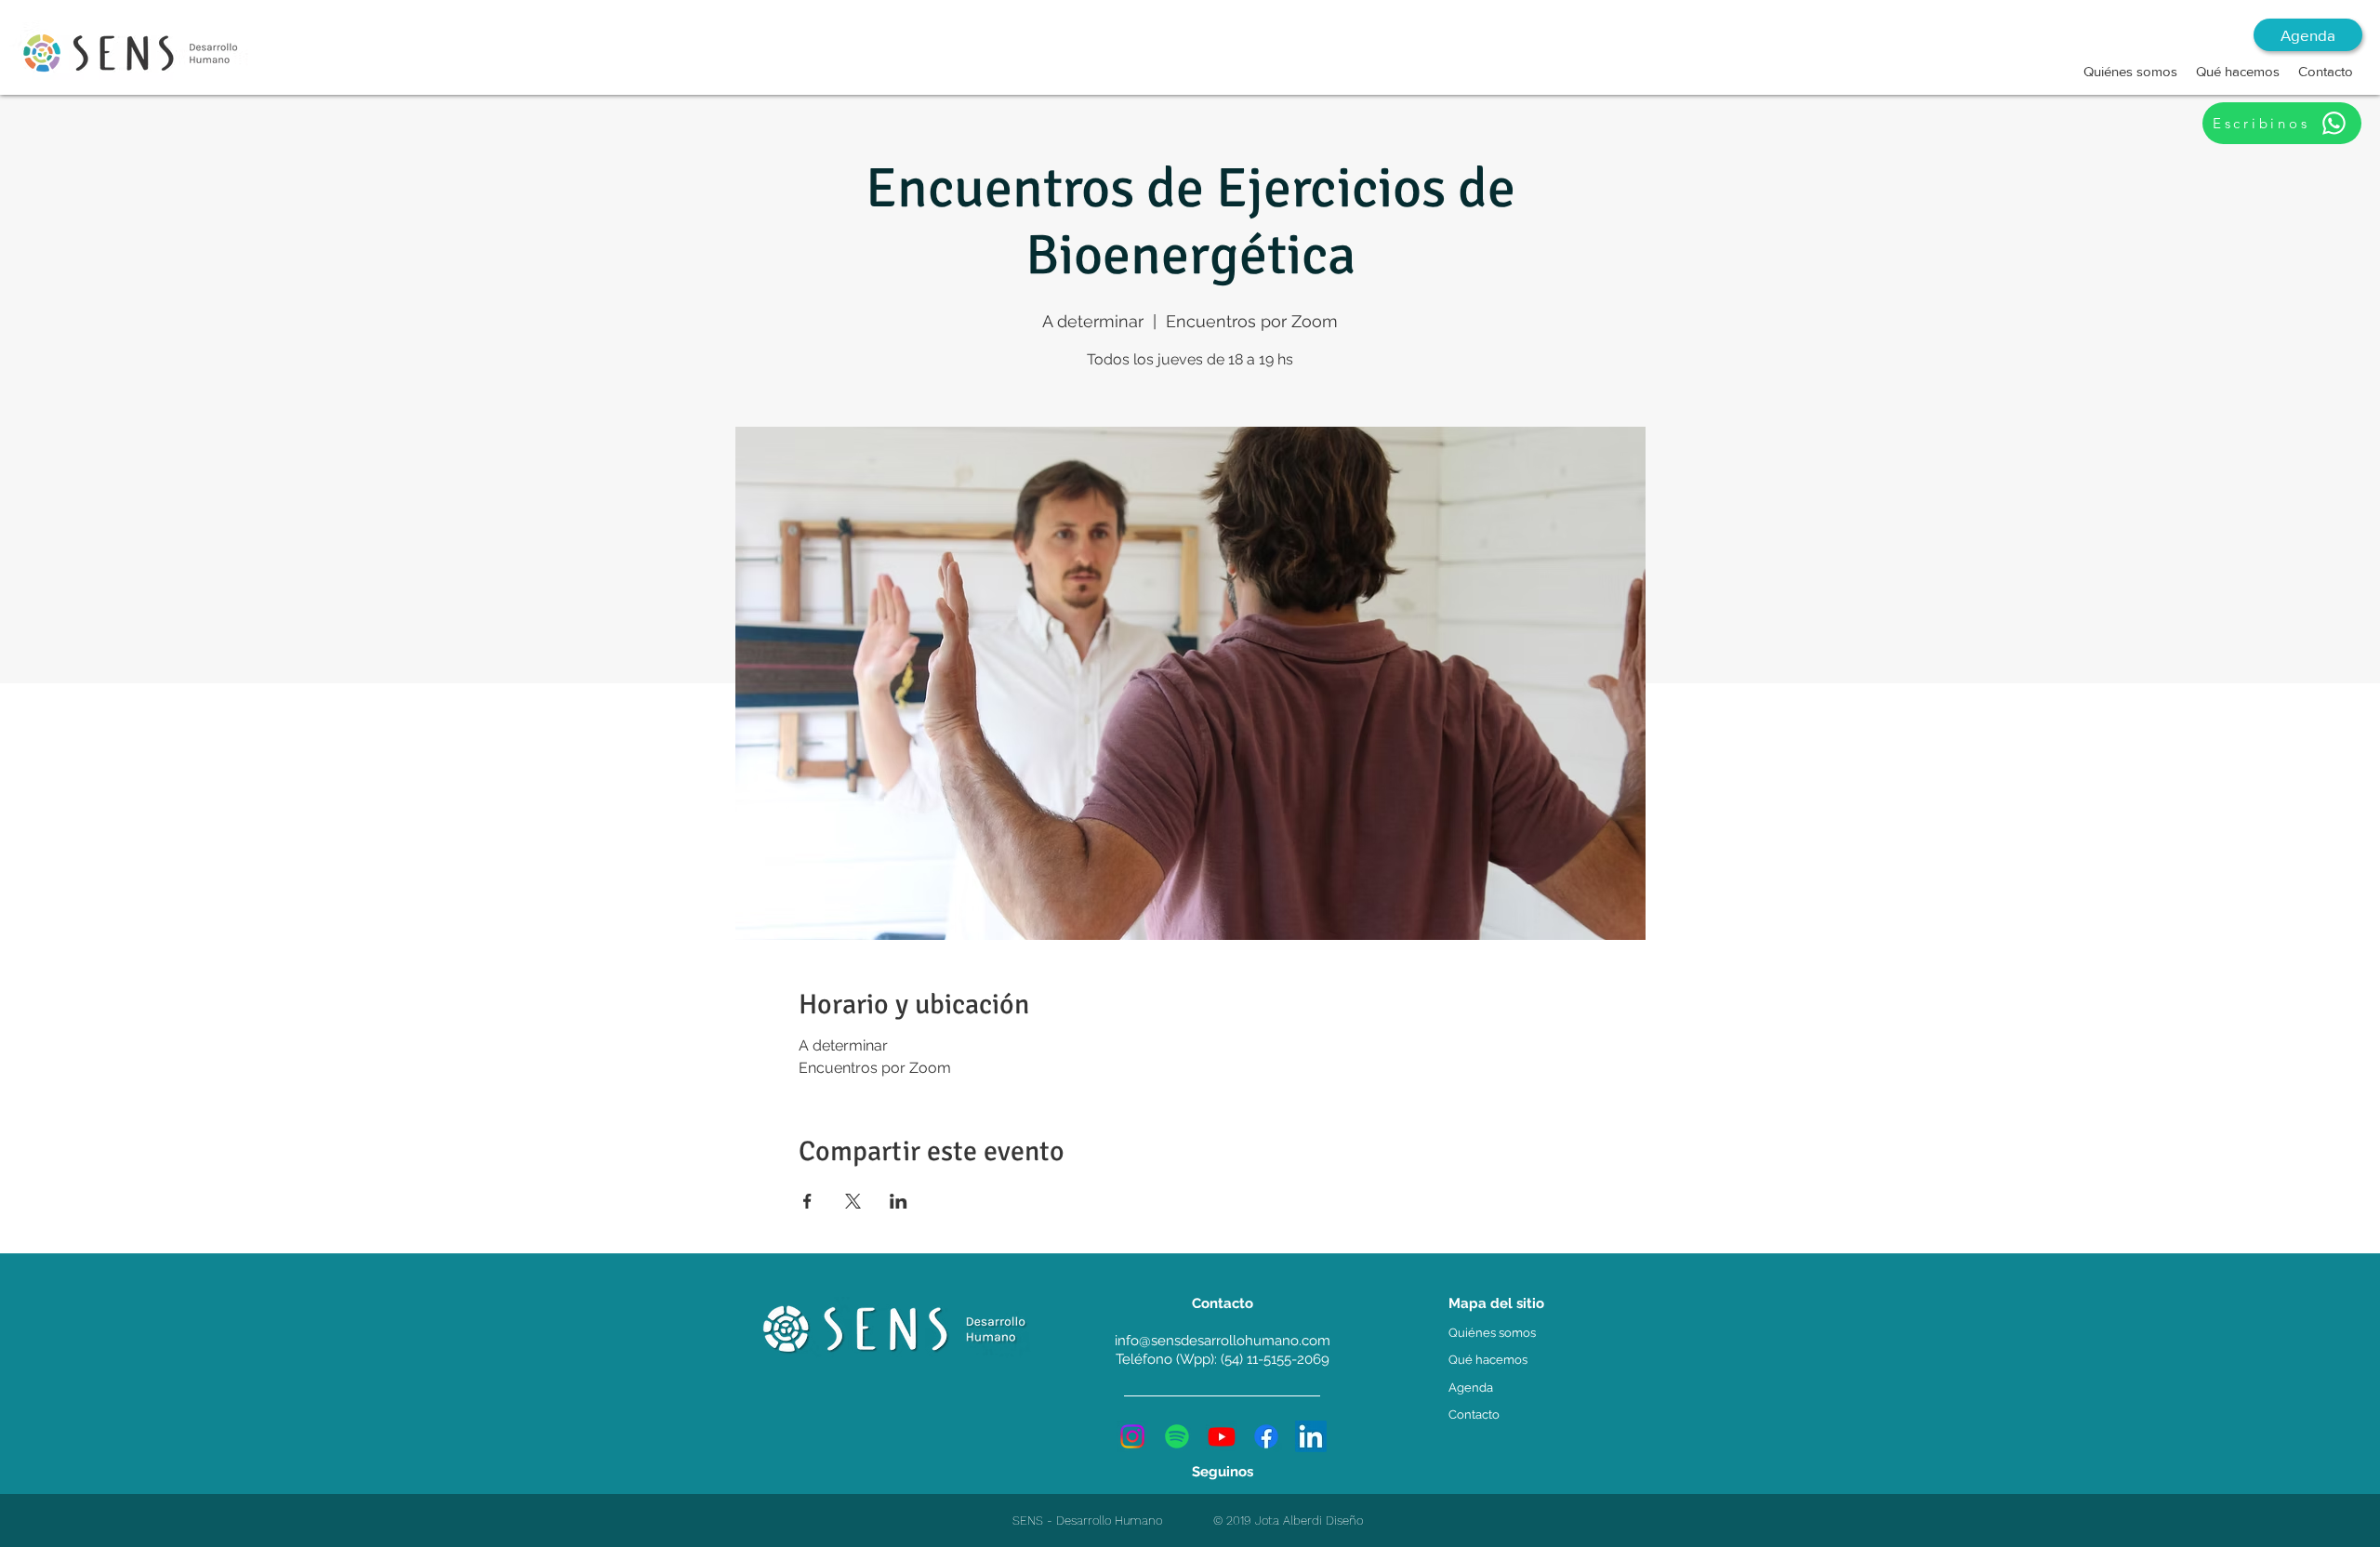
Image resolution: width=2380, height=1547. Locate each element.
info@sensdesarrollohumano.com (1223, 1341)
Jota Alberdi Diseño (1309, 1521)
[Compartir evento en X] (853, 1201)
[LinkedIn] (1311, 1436)
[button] (2130, 72)
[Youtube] (1222, 1436)
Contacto (1474, 1415)
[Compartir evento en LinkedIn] (899, 1201)
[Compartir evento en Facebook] (807, 1201)
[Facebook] (1266, 1436)
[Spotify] (1177, 1436)
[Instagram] (1132, 1436)
